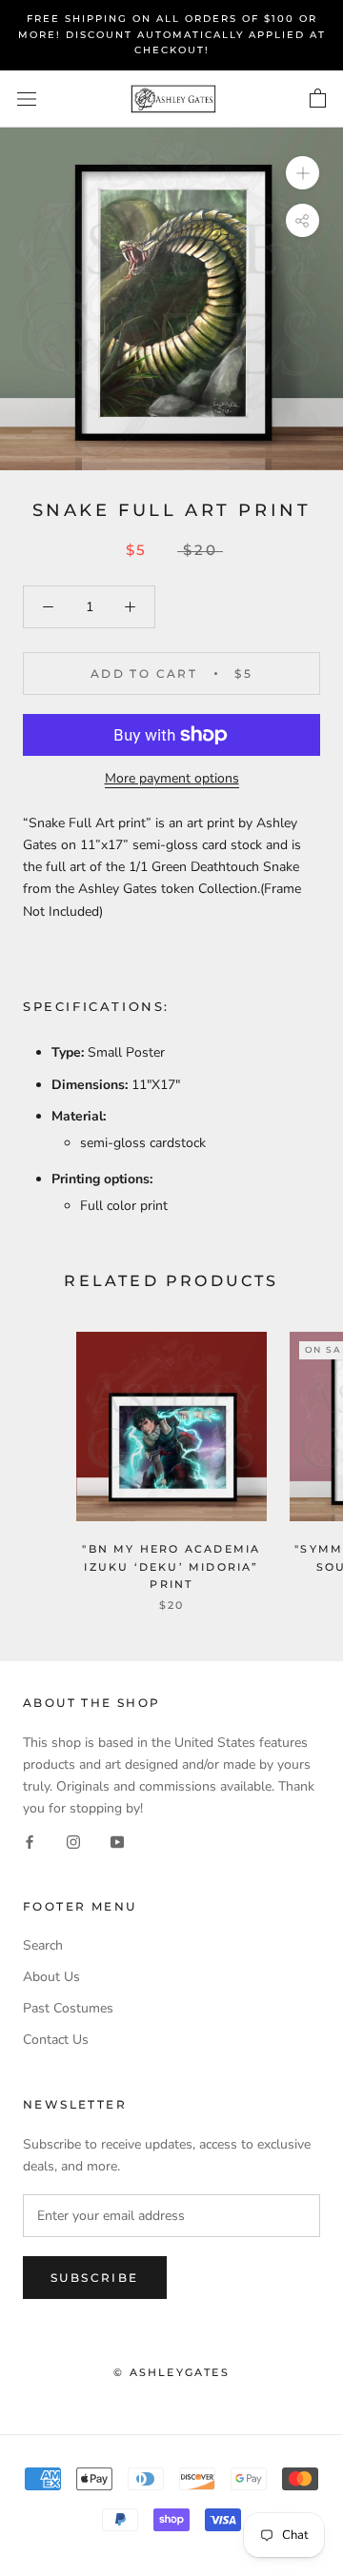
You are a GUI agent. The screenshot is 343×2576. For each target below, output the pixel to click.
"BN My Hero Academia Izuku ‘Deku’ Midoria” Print (171, 1566)
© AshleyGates (171, 2372)
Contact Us (56, 2040)
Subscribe (95, 2278)
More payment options (172, 778)
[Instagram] (73, 1841)
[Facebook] (30, 1841)
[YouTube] (117, 1841)
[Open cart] (318, 99)
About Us (51, 1977)
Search (43, 1945)
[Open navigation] (27, 99)
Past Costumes (68, 2008)
